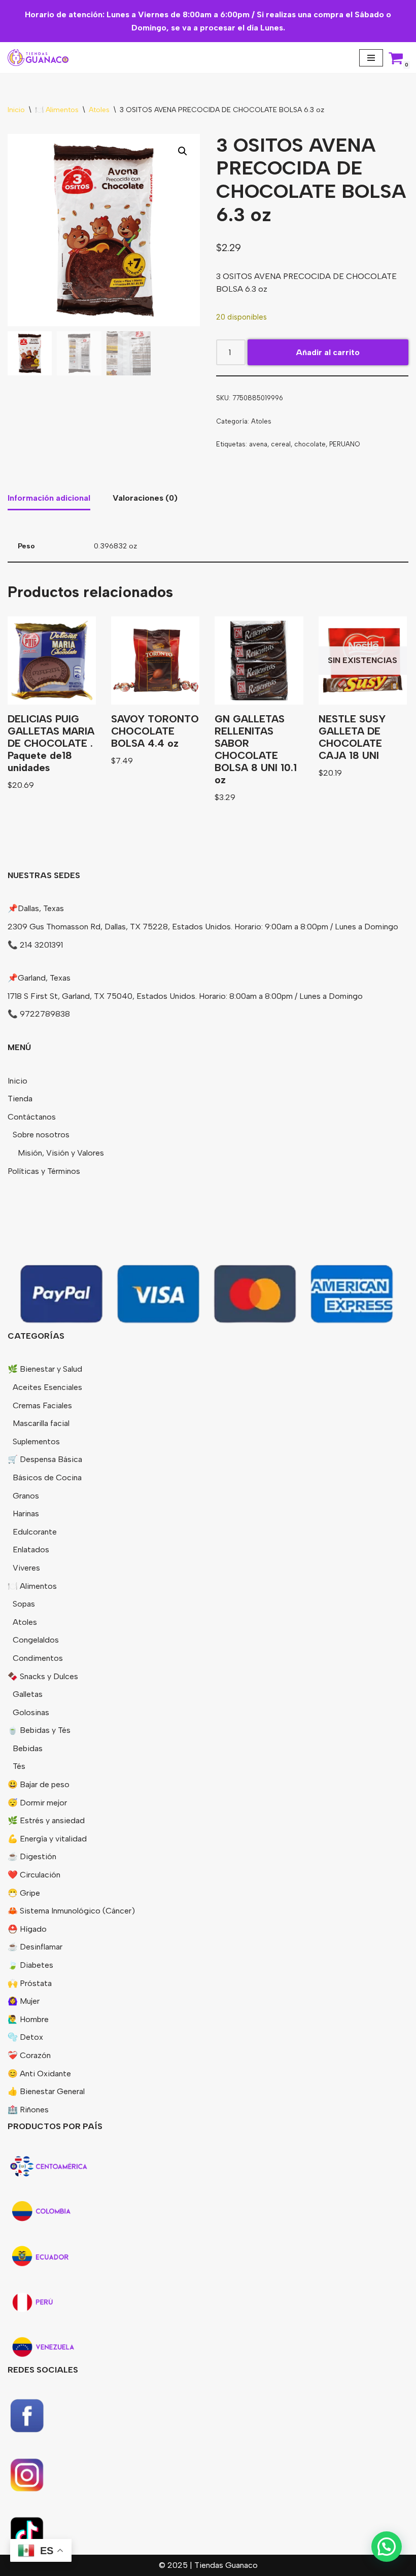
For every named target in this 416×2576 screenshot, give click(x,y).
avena (258, 444)
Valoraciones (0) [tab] (145, 498)
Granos (26, 1496)
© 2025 (174, 2565)
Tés (19, 1766)
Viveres (26, 1568)
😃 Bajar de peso (39, 1784)
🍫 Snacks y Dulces (43, 1676)
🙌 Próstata (30, 1983)
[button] (183, 151)
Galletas (28, 1694)
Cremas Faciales (42, 1405)
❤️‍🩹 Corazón (29, 2055)
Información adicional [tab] (49, 498)
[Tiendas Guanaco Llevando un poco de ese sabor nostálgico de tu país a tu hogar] (38, 58)
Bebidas (28, 1748)
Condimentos (38, 1658)
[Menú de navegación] (371, 58)
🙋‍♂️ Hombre (28, 2019)
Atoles (99, 110)
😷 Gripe (24, 1893)
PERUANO (344, 444)
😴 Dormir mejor (37, 1803)
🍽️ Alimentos (57, 110)
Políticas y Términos (44, 1171)
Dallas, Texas (41, 908)
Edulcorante (35, 1532)
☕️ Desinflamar (35, 1947)
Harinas (26, 1513)
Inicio (16, 110)
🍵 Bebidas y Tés (39, 1730)
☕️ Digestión (32, 1856)
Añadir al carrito (328, 352)
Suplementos (36, 1441)
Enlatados (31, 1550)
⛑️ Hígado (27, 1929)
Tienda (20, 1099)
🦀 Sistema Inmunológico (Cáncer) (71, 1911)
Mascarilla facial (41, 1423)
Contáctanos (32, 1117)
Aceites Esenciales (47, 1387)
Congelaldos (36, 1640)
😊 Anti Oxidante (39, 2074)
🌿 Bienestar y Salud (45, 1369)
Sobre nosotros (41, 1135)
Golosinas (31, 1712)
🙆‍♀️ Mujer (24, 2001)
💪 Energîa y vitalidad (47, 1839)
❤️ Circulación (34, 1875)
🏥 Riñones (28, 2110)
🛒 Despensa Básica (45, 1459)
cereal (281, 444)
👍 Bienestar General (46, 2091)
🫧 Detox (25, 2037)
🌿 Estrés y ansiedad (46, 1820)
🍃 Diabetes (30, 1965)
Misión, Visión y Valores (61, 1153)
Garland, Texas (44, 978)
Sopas (24, 1604)
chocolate (310, 444)
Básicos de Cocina (47, 1477)
